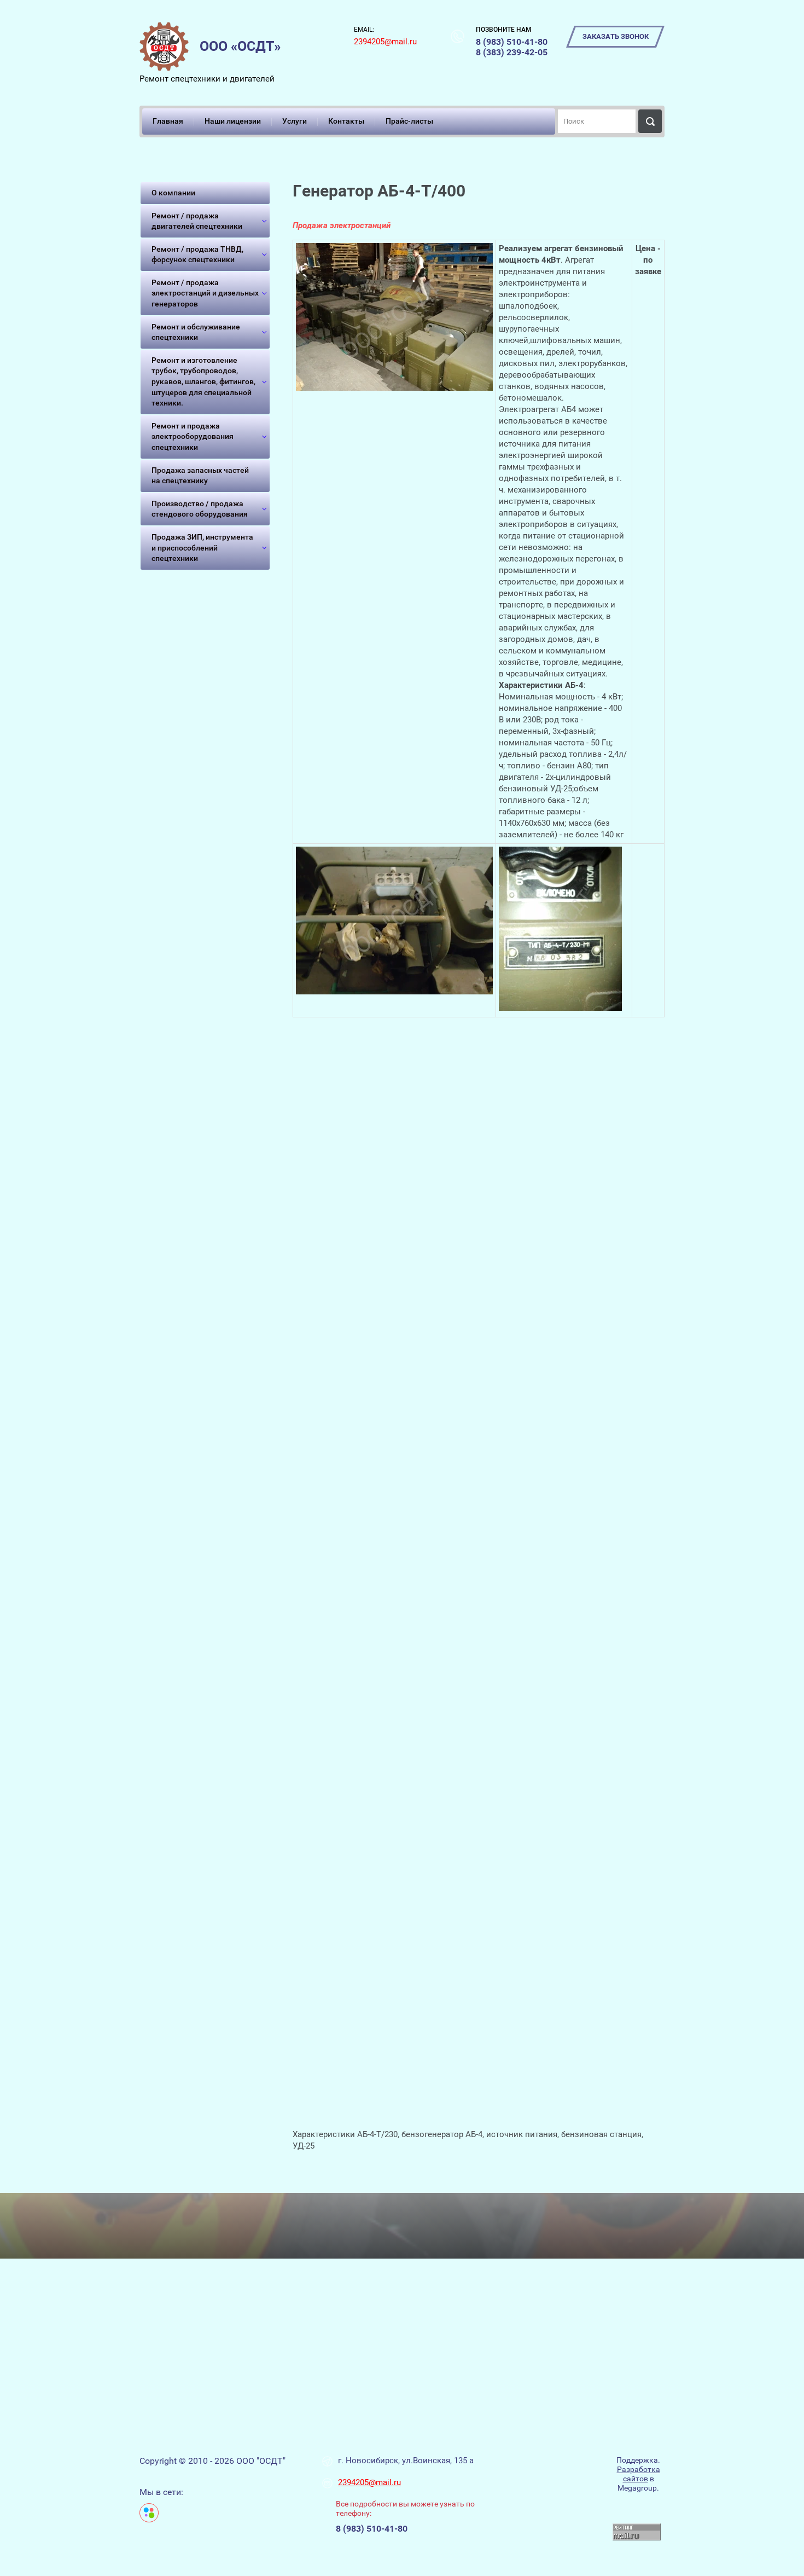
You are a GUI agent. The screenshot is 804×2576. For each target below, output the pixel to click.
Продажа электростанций (342, 225)
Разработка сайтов (639, 2474)
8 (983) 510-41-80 (512, 42)
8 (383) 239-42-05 (512, 52)
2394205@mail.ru (385, 42)
